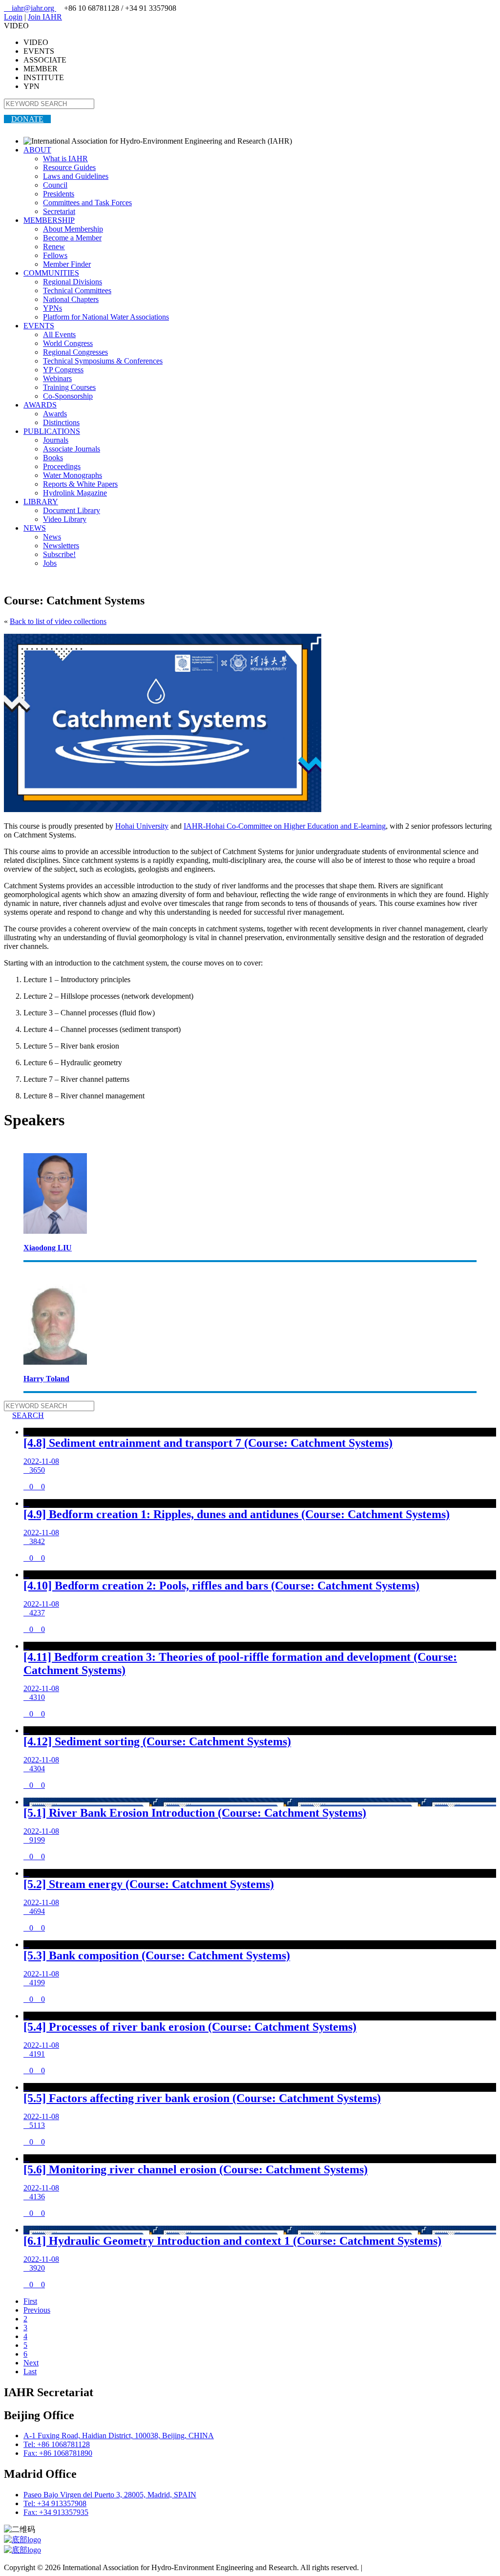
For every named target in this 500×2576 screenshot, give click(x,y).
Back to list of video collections (58, 621)
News (52, 537)
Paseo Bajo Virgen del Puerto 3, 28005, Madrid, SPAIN (110, 2495)
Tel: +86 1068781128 (57, 2444)
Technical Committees (77, 290)
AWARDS (40, 405)
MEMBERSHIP (49, 220)
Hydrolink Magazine (75, 493)
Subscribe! (59, 554)
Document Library (72, 510)
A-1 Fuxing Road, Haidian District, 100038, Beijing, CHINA (119, 2436)
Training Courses (69, 387)
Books (53, 458)
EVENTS (39, 326)
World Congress (68, 343)
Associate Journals (72, 449)
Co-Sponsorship (68, 396)
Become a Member (72, 238)
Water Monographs (73, 475)
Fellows (55, 255)
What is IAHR (65, 159)
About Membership (73, 229)
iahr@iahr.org (30, 8)
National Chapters (71, 299)
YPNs (52, 308)
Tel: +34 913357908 (55, 2503)
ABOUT (37, 150)
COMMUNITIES (51, 273)
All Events (59, 334)
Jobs (50, 563)
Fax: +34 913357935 (56, 2512)
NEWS (35, 528)
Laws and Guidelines (76, 176)
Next (31, 2363)
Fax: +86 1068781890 (58, 2453)
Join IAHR (45, 17)
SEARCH (24, 1415)
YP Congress (63, 370)
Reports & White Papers (80, 484)
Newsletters (61, 546)
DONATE (27, 119)
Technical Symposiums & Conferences (103, 361)
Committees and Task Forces (87, 203)
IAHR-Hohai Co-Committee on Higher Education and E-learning (285, 826)
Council (55, 185)
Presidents (59, 194)
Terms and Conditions (398, 2567)
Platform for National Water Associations (106, 317)
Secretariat (59, 211)
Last (30, 2372)
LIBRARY (41, 502)
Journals (56, 440)
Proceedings (62, 466)
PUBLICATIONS (52, 431)
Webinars (57, 378)
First (30, 2301)
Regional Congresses (75, 352)
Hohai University (142, 826)
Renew (54, 247)
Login (13, 17)
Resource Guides (69, 167)
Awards (55, 414)
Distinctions (61, 422)
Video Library (65, 519)
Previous (37, 2310)
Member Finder (67, 264)
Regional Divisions (73, 282)
